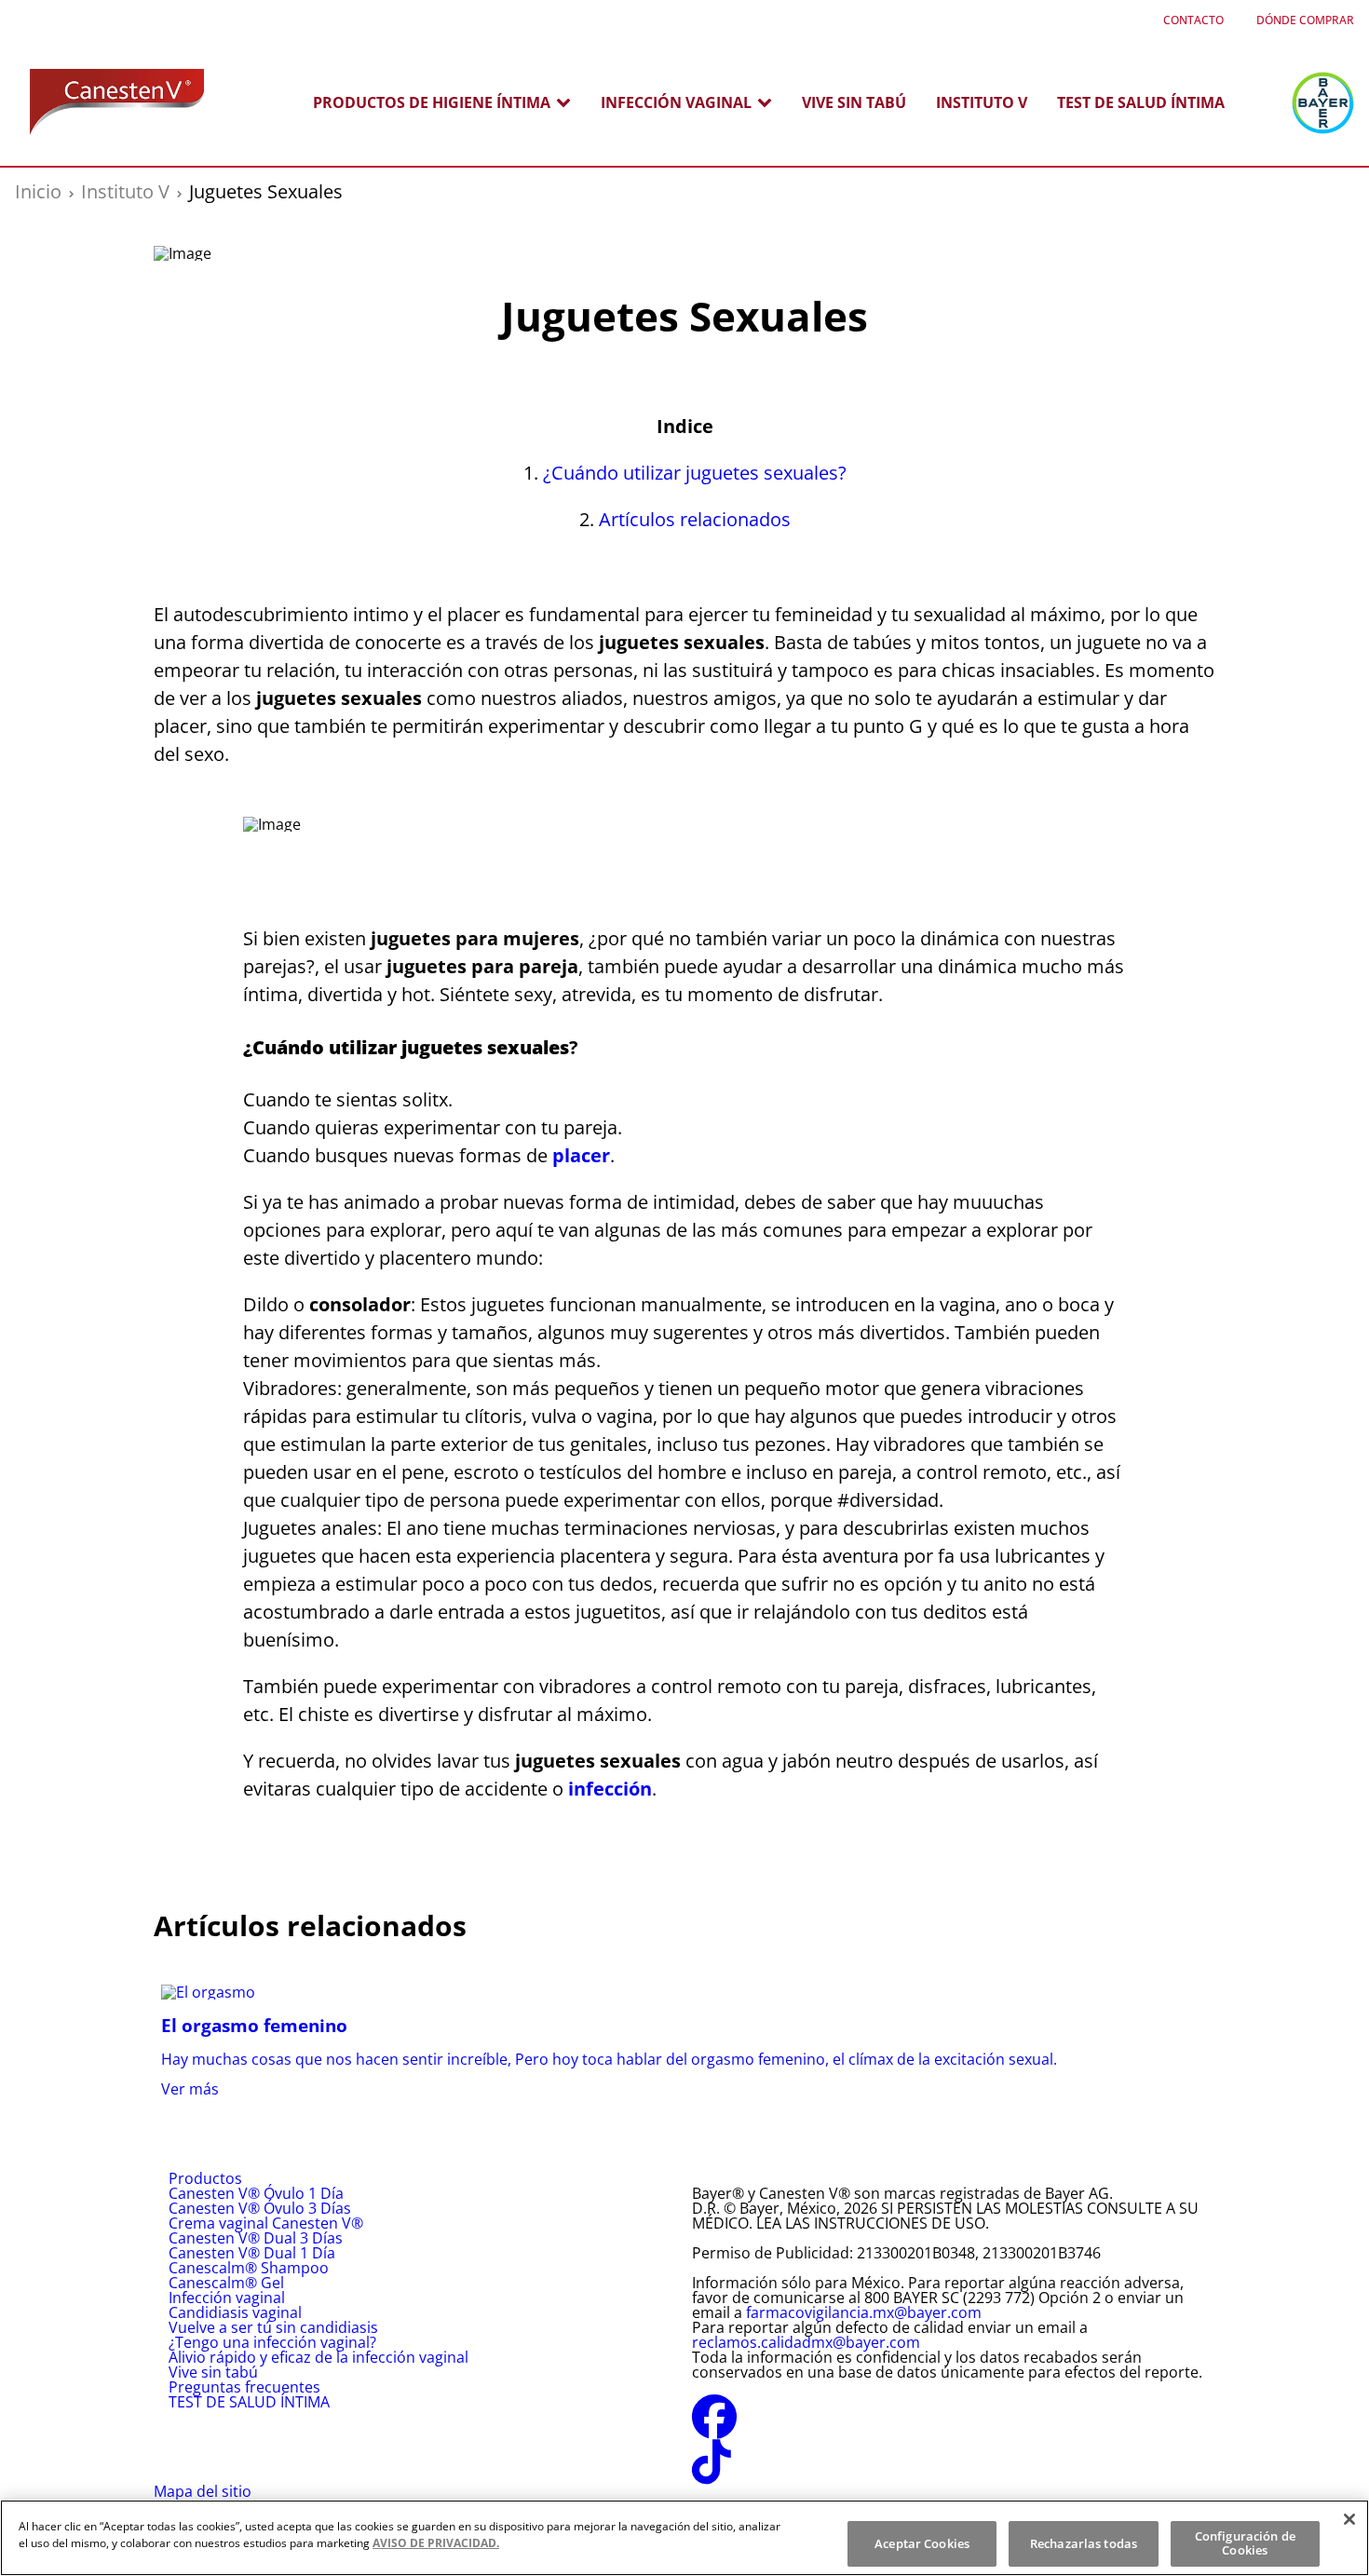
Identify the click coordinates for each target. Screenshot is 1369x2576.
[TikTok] (712, 2473)
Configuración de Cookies (1245, 2543)
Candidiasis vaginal (235, 2312)
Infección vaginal (227, 2298)
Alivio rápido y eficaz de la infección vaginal (319, 2357)
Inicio (38, 191)
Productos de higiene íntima (432, 102)
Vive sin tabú (854, 102)
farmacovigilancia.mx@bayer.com (864, 2312)
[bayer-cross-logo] (1323, 103)
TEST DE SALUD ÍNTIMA (1141, 102)
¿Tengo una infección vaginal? (272, 2342)
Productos (205, 2178)
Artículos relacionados (695, 519)
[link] (684, 2040)
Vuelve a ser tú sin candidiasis (273, 2327)
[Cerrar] (1349, 2519)
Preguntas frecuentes (244, 2387)
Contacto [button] (1193, 20)
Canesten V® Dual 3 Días (256, 2238)
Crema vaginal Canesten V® (266, 2223)
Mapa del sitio (203, 2491)
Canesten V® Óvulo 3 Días (260, 2208)
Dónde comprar (1305, 20)
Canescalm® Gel (226, 2283)
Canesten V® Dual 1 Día (252, 2253)
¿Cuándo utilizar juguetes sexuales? (695, 473)
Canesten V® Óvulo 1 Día (256, 2193)
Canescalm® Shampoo (249, 2268)
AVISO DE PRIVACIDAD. (436, 2543)
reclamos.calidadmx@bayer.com (806, 2342)
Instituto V (982, 102)
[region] (684, 2538)
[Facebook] (714, 2428)
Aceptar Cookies (922, 2543)
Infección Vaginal (676, 102)
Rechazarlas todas (1084, 2543)
